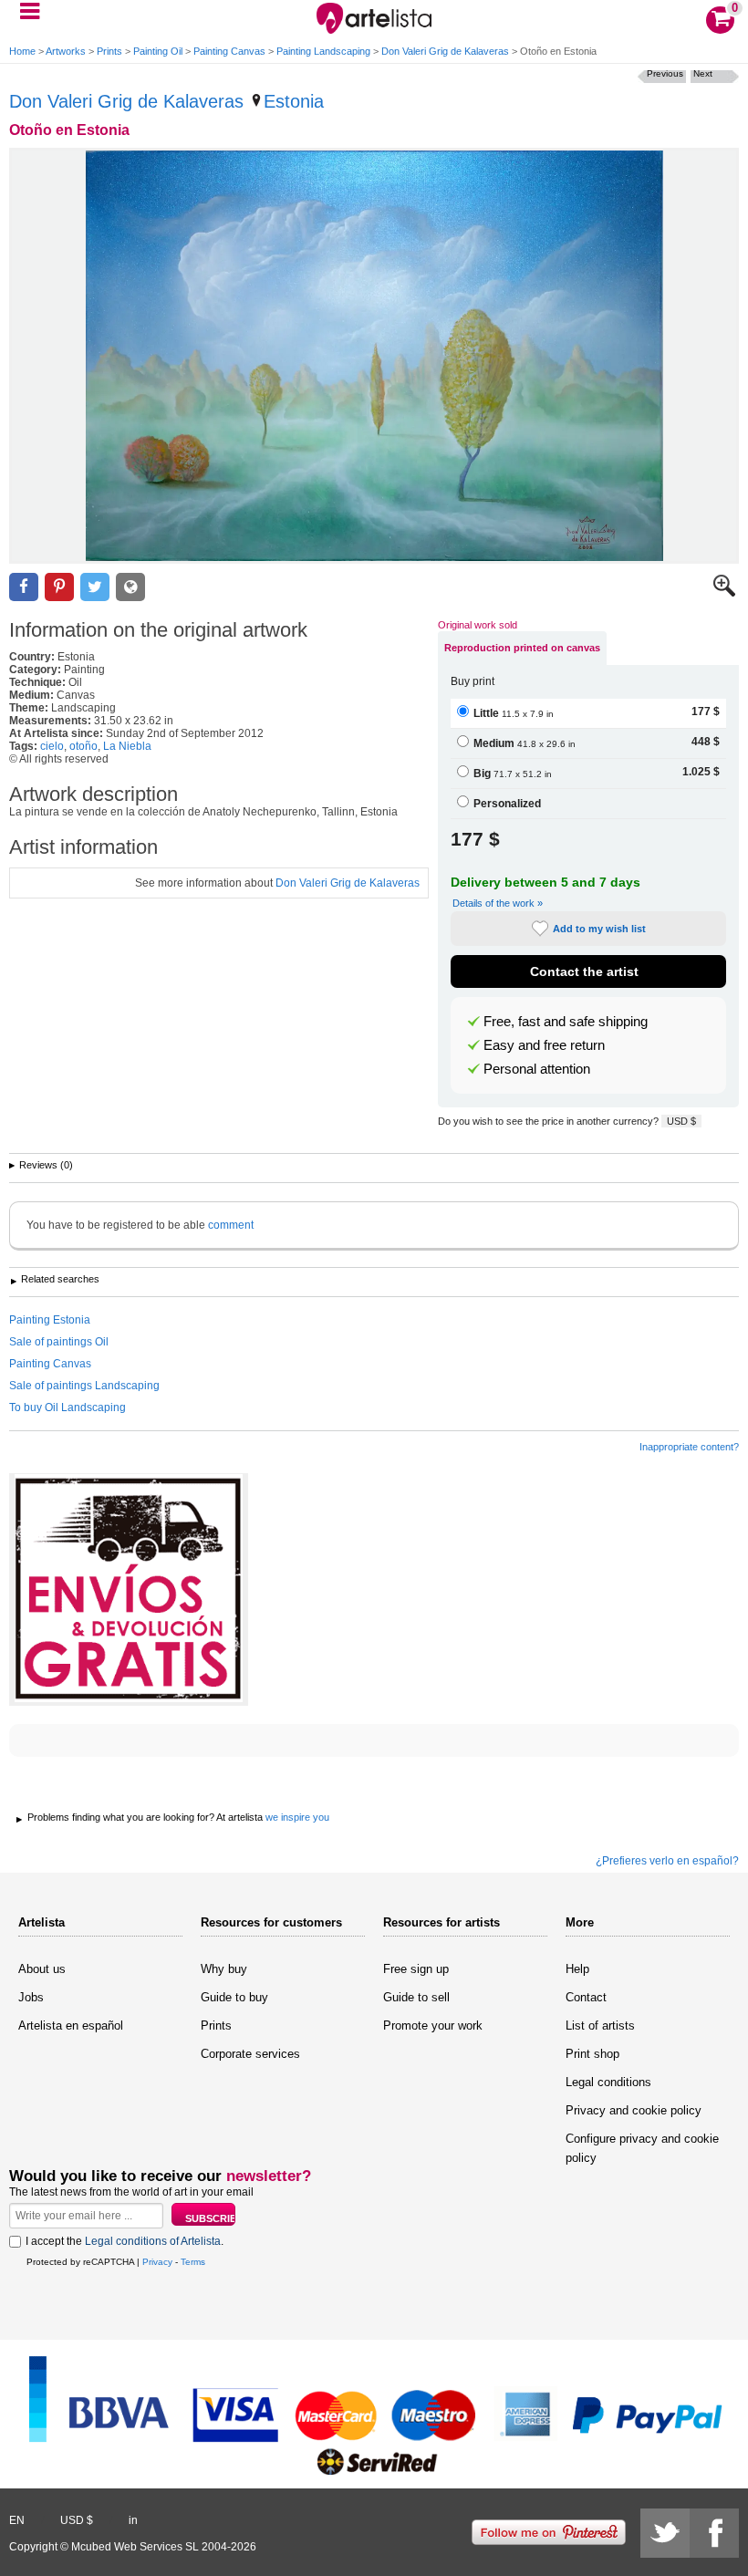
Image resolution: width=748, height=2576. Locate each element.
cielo (52, 746)
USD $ (681, 1121)
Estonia (294, 101)
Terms (193, 2262)
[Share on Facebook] (24, 587)
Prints (109, 51)
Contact (586, 1997)
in (133, 2520)
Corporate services (250, 2054)
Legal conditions (608, 2082)
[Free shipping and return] (129, 1589)
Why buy (224, 1969)
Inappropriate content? (689, 1447)
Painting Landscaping (323, 51)
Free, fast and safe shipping (566, 1022)
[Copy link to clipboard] (130, 587)
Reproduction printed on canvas (522, 648)
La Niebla (127, 746)
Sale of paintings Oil (59, 1342)
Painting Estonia (50, 1320)
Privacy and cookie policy (634, 2110)
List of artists (600, 2025)
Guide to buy (234, 1997)
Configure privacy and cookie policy (642, 2148)
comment (231, 1225)
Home (22, 51)
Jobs (31, 1997)
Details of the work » (498, 903)
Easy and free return (544, 1045)
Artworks (66, 51)
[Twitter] (665, 2533)
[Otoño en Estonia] (374, 356)
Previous (665, 73)
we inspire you (297, 1817)
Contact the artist (584, 971)
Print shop (592, 2054)
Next (703, 73)
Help (577, 1969)
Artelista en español (71, 2025)
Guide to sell (416, 1997)
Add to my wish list (599, 929)
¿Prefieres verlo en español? (667, 1861)
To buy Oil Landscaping (68, 1407)
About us (42, 1969)
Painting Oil (158, 51)
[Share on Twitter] (95, 587)
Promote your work (433, 2025)
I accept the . (125, 2241)
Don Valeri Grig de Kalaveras (445, 51)
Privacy (157, 2262)
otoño (83, 746)
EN (17, 2520)
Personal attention (537, 1069)
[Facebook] (714, 2533)
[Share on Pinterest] (59, 587)
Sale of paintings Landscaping (84, 1386)
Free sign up (416, 1969)
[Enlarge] (724, 593)
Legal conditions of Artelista (153, 2241)
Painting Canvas (229, 51)
